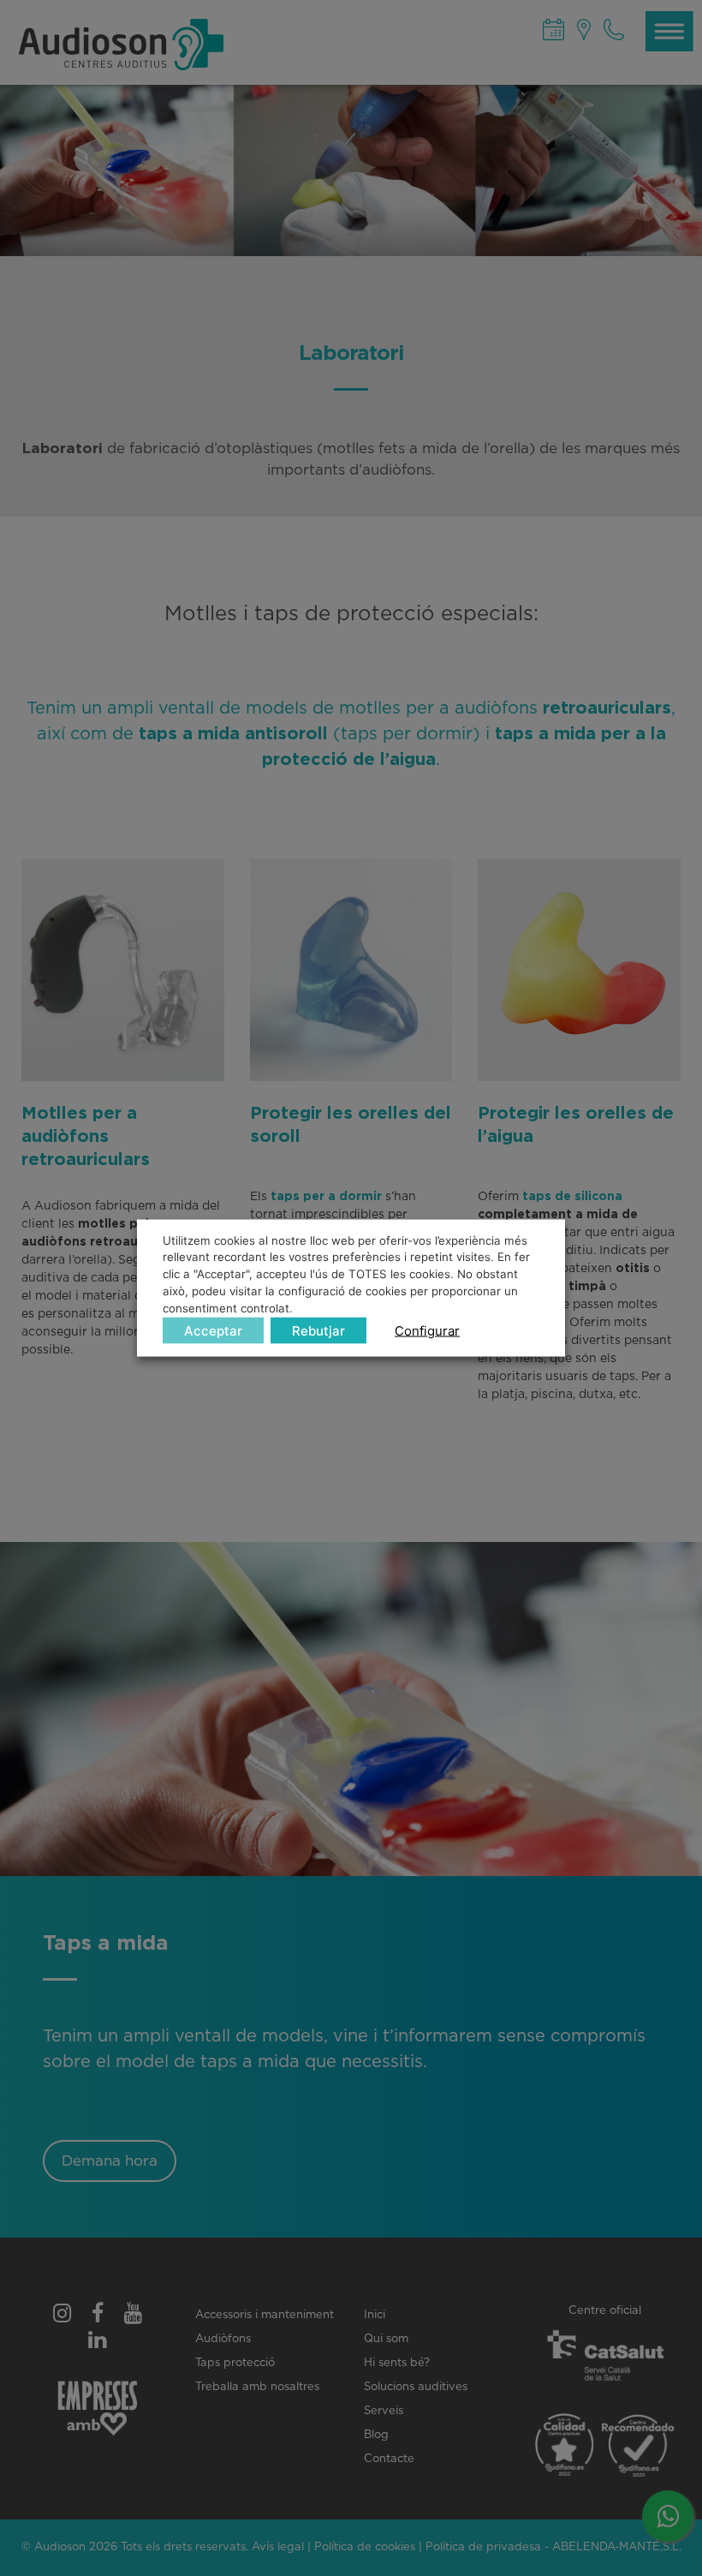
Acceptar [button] (213, 1331)
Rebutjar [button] (318, 1331)
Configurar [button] (427, 1331)
